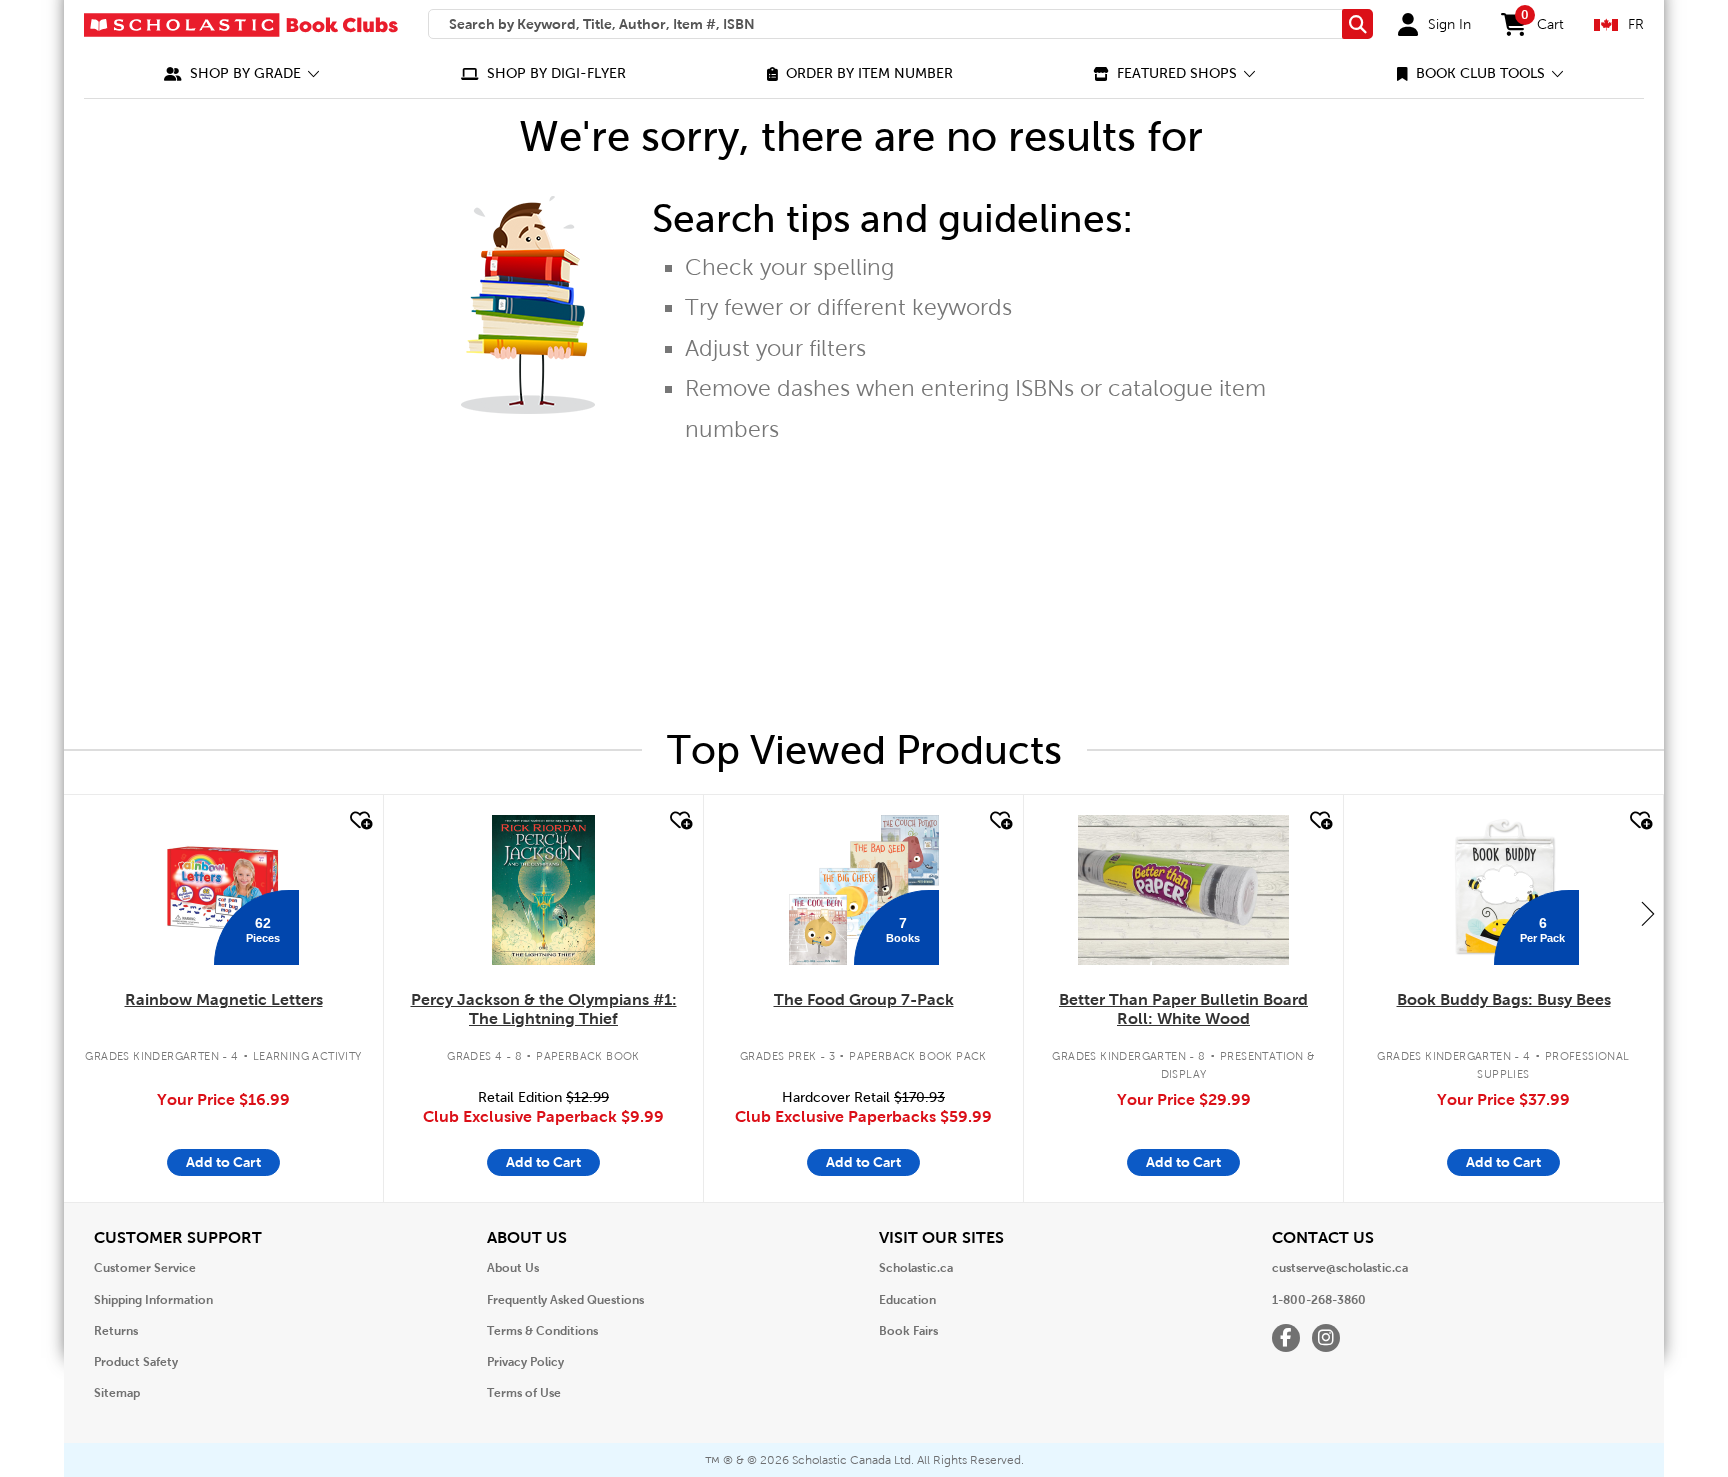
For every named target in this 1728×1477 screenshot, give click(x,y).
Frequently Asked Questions (565, 1300)
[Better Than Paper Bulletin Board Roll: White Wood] (1183, 890)
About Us (513, 1268)
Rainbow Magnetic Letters (224, 999)
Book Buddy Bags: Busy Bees (1504, 999)
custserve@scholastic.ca (1340, 1268)
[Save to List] (359, 821)
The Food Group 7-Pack (864, 999)
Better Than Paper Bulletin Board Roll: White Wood (1183, 1009)
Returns (116, 1331)
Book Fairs (908, 1331)
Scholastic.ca (916, 1268)
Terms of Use (524, 1393)
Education (907, 1300)
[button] (242, 73)
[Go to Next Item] (1648, 913)
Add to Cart (223, 1162)
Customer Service (145, 1268)
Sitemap (117, 1393)
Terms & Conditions (542, 1331)
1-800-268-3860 (1319, 1300)
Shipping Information (153, 1300)
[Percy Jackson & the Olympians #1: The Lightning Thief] (543, 890)
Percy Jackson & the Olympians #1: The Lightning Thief (544, 1009)
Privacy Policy (525, 1362)
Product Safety (136, 1362)
